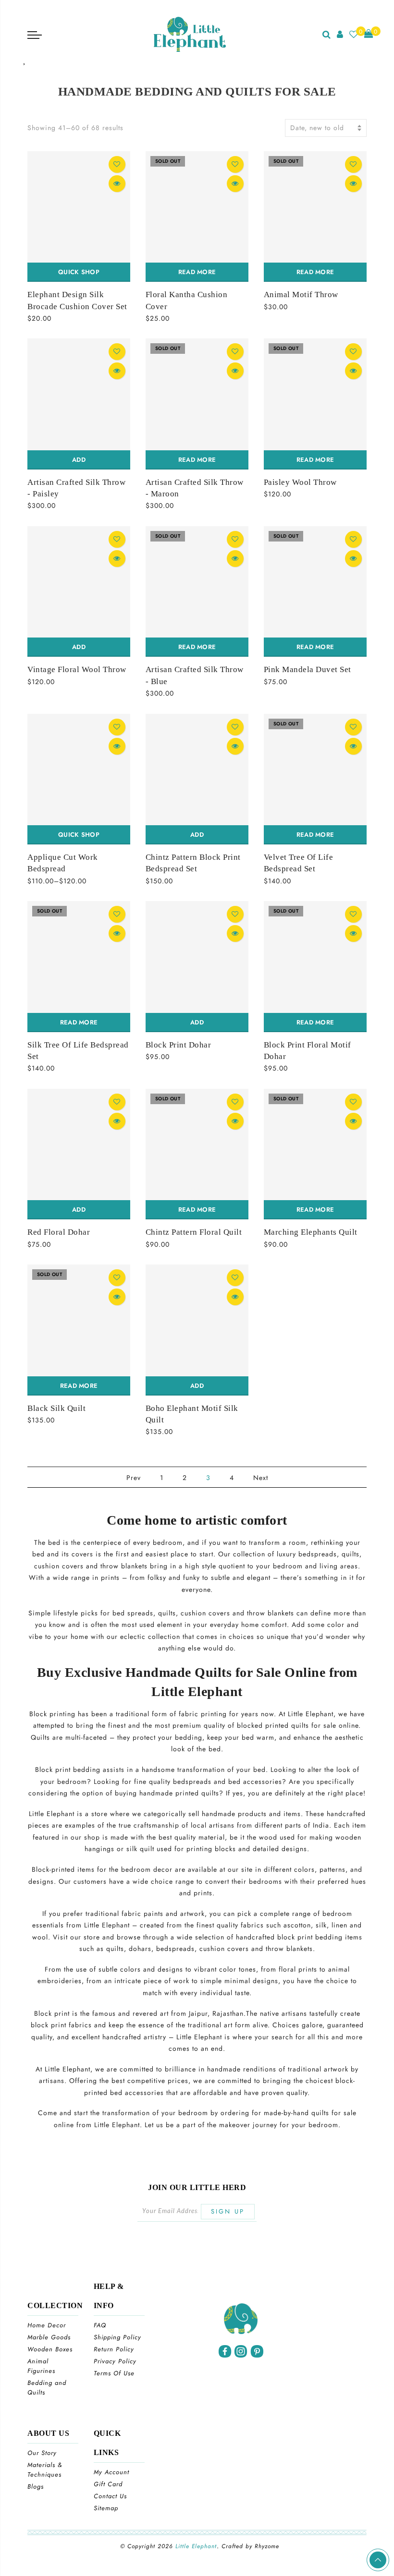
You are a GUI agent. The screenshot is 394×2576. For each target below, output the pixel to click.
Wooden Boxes (50, 2349)
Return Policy (114, 2349)
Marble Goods (49, 2337)
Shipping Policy (117, 2337)
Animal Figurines (41, 2366)
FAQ (100, 2325)
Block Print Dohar (179, 1045)
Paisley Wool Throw (300, 482)
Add (79, 460)
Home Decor (47, 2325)
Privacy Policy (115, 2361)
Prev (134, 1478)
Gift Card (108, 2484)
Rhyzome (267, 2546)
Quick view (117, 184)
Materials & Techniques (45, 2470)
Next (261, 1478)
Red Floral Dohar (59, 1232)
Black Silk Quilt (56, 1408)
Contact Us (110, 2496)
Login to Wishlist (117, 164)
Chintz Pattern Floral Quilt (194, 1232)
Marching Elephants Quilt (311, 1232)
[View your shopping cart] (369, 34)
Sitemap (106, 2508)
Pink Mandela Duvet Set (308, 669)
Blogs (36, 2486)
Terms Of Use (114, 2373)
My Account (111, 2472)
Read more (197, 272)
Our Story (42, 2453)
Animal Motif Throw (301, 295)
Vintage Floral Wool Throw (77, 669)
